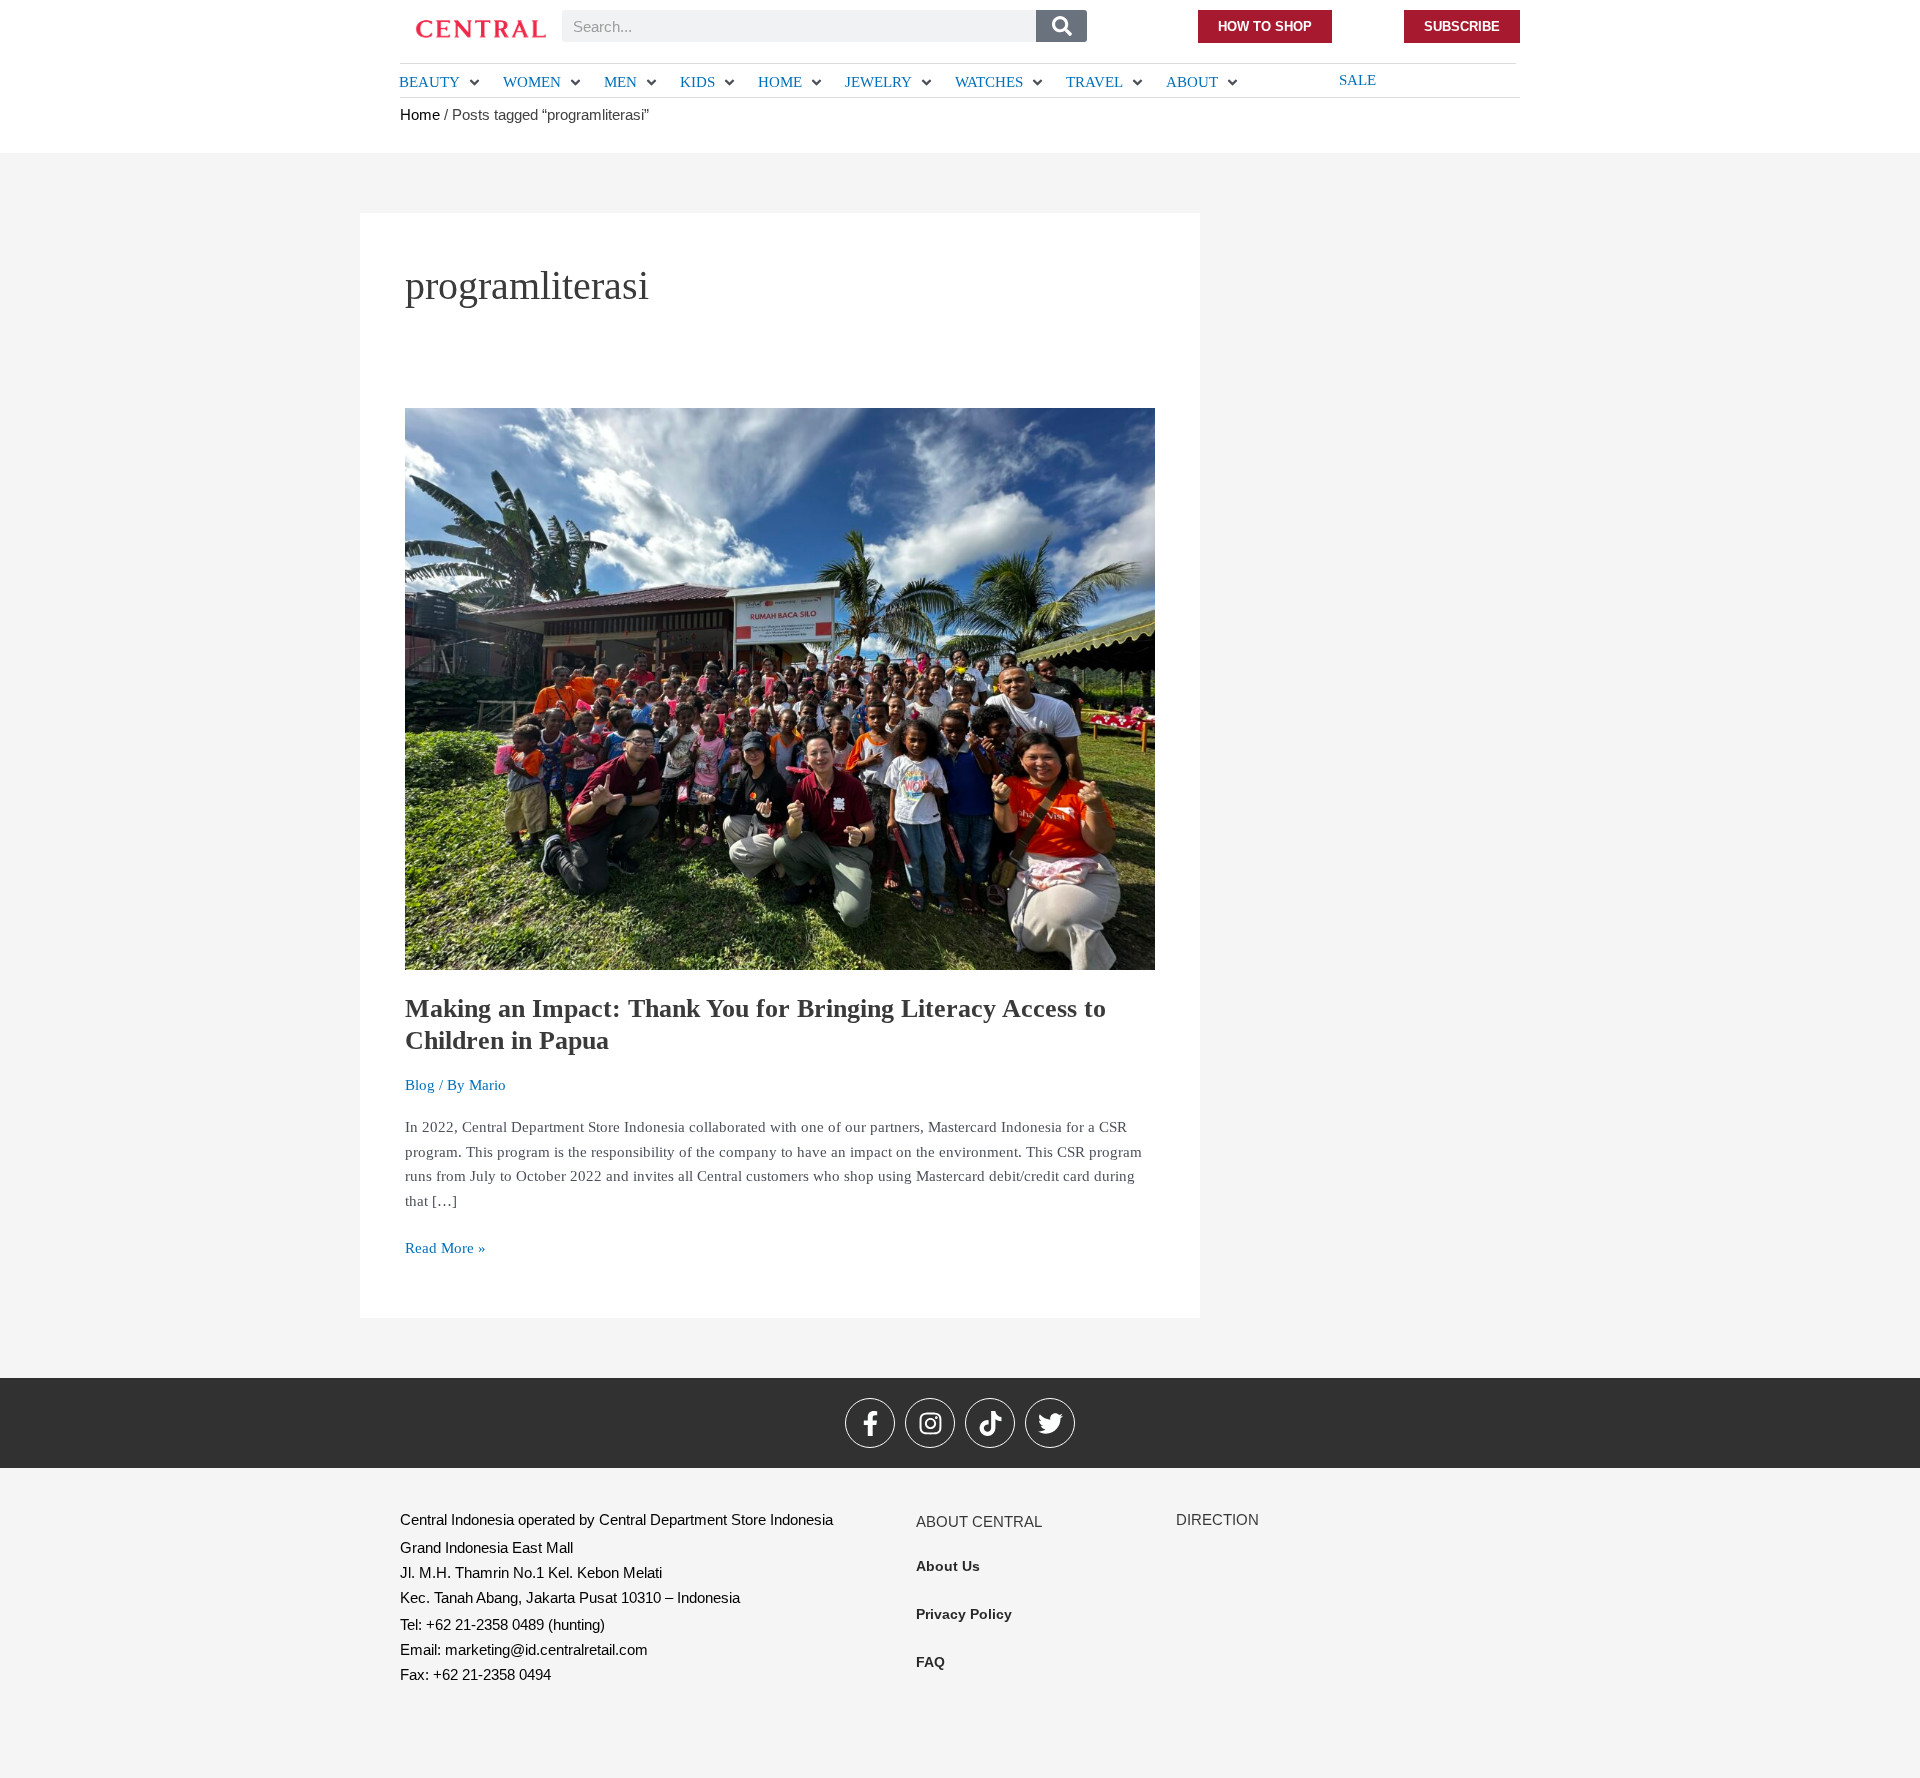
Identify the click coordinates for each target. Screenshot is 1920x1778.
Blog (420, 1085)
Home (420, 114)
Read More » (445, 1246)
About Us (948, 1566)
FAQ (930, 1662)
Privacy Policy (964, 1614)
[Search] (1061, 26)
